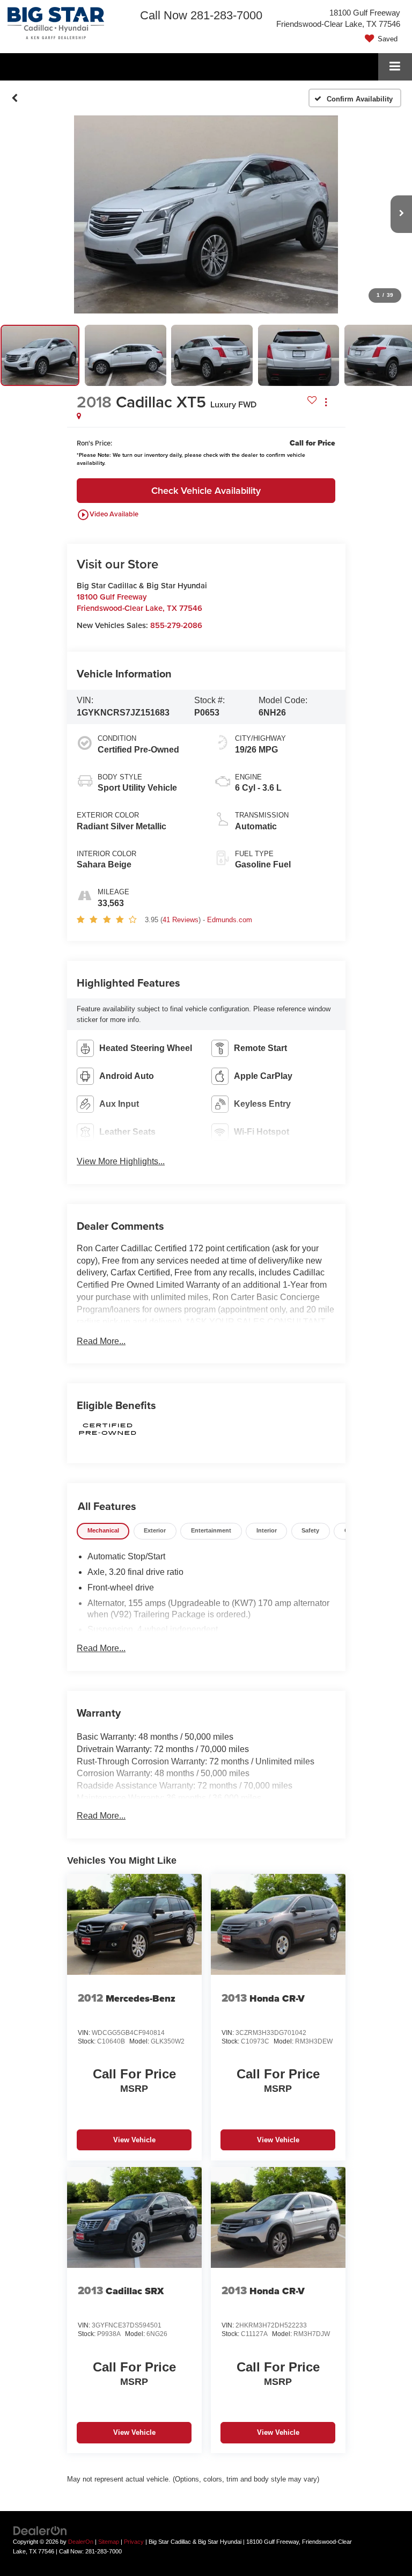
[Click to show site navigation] (395, 67)
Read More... (101, 1341)
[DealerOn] (40, 2530)
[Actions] (326, 402)
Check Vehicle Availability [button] (206, 490)
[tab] (103, 1531)
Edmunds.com (230, 920)
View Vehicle (134, 2140)
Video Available (108, 515)
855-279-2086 (176, 625)
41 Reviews (181, 920)
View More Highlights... (121, 1161)
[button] (15, 98)
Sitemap (109, 2542)
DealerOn (81, 2542)
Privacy (134, 2542)
